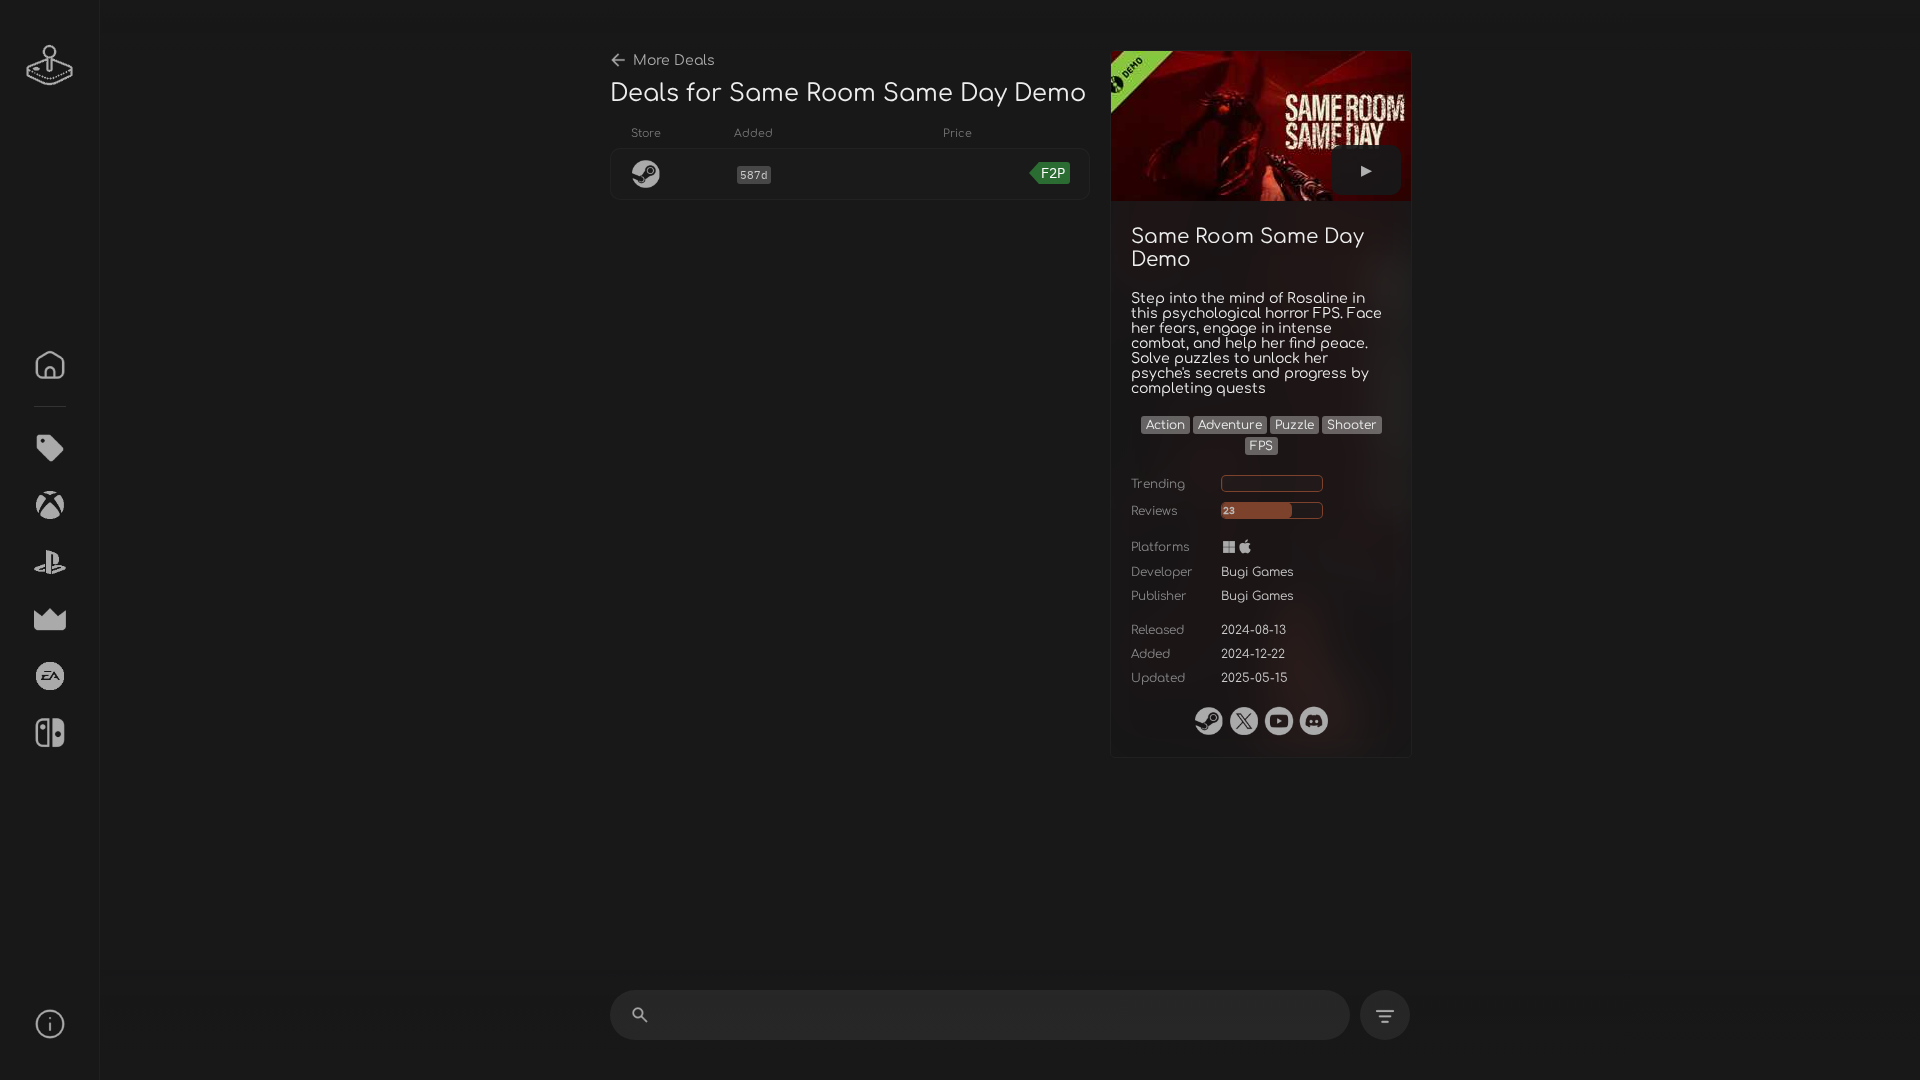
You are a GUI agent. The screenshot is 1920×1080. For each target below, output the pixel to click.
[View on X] (1244, 721)
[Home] (50, 365)
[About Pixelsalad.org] (50, 1024)
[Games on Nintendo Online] (50, 733)
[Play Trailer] (1366, 170)
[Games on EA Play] (50, 676)
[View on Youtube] (1279, 721)
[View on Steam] (1209, 721)
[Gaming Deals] (50, 448)
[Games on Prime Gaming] (50, 619)
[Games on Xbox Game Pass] (50, 505)
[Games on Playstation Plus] (50, 562)
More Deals (674, 60)
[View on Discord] (1314, 721)
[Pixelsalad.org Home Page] (50, 65)
